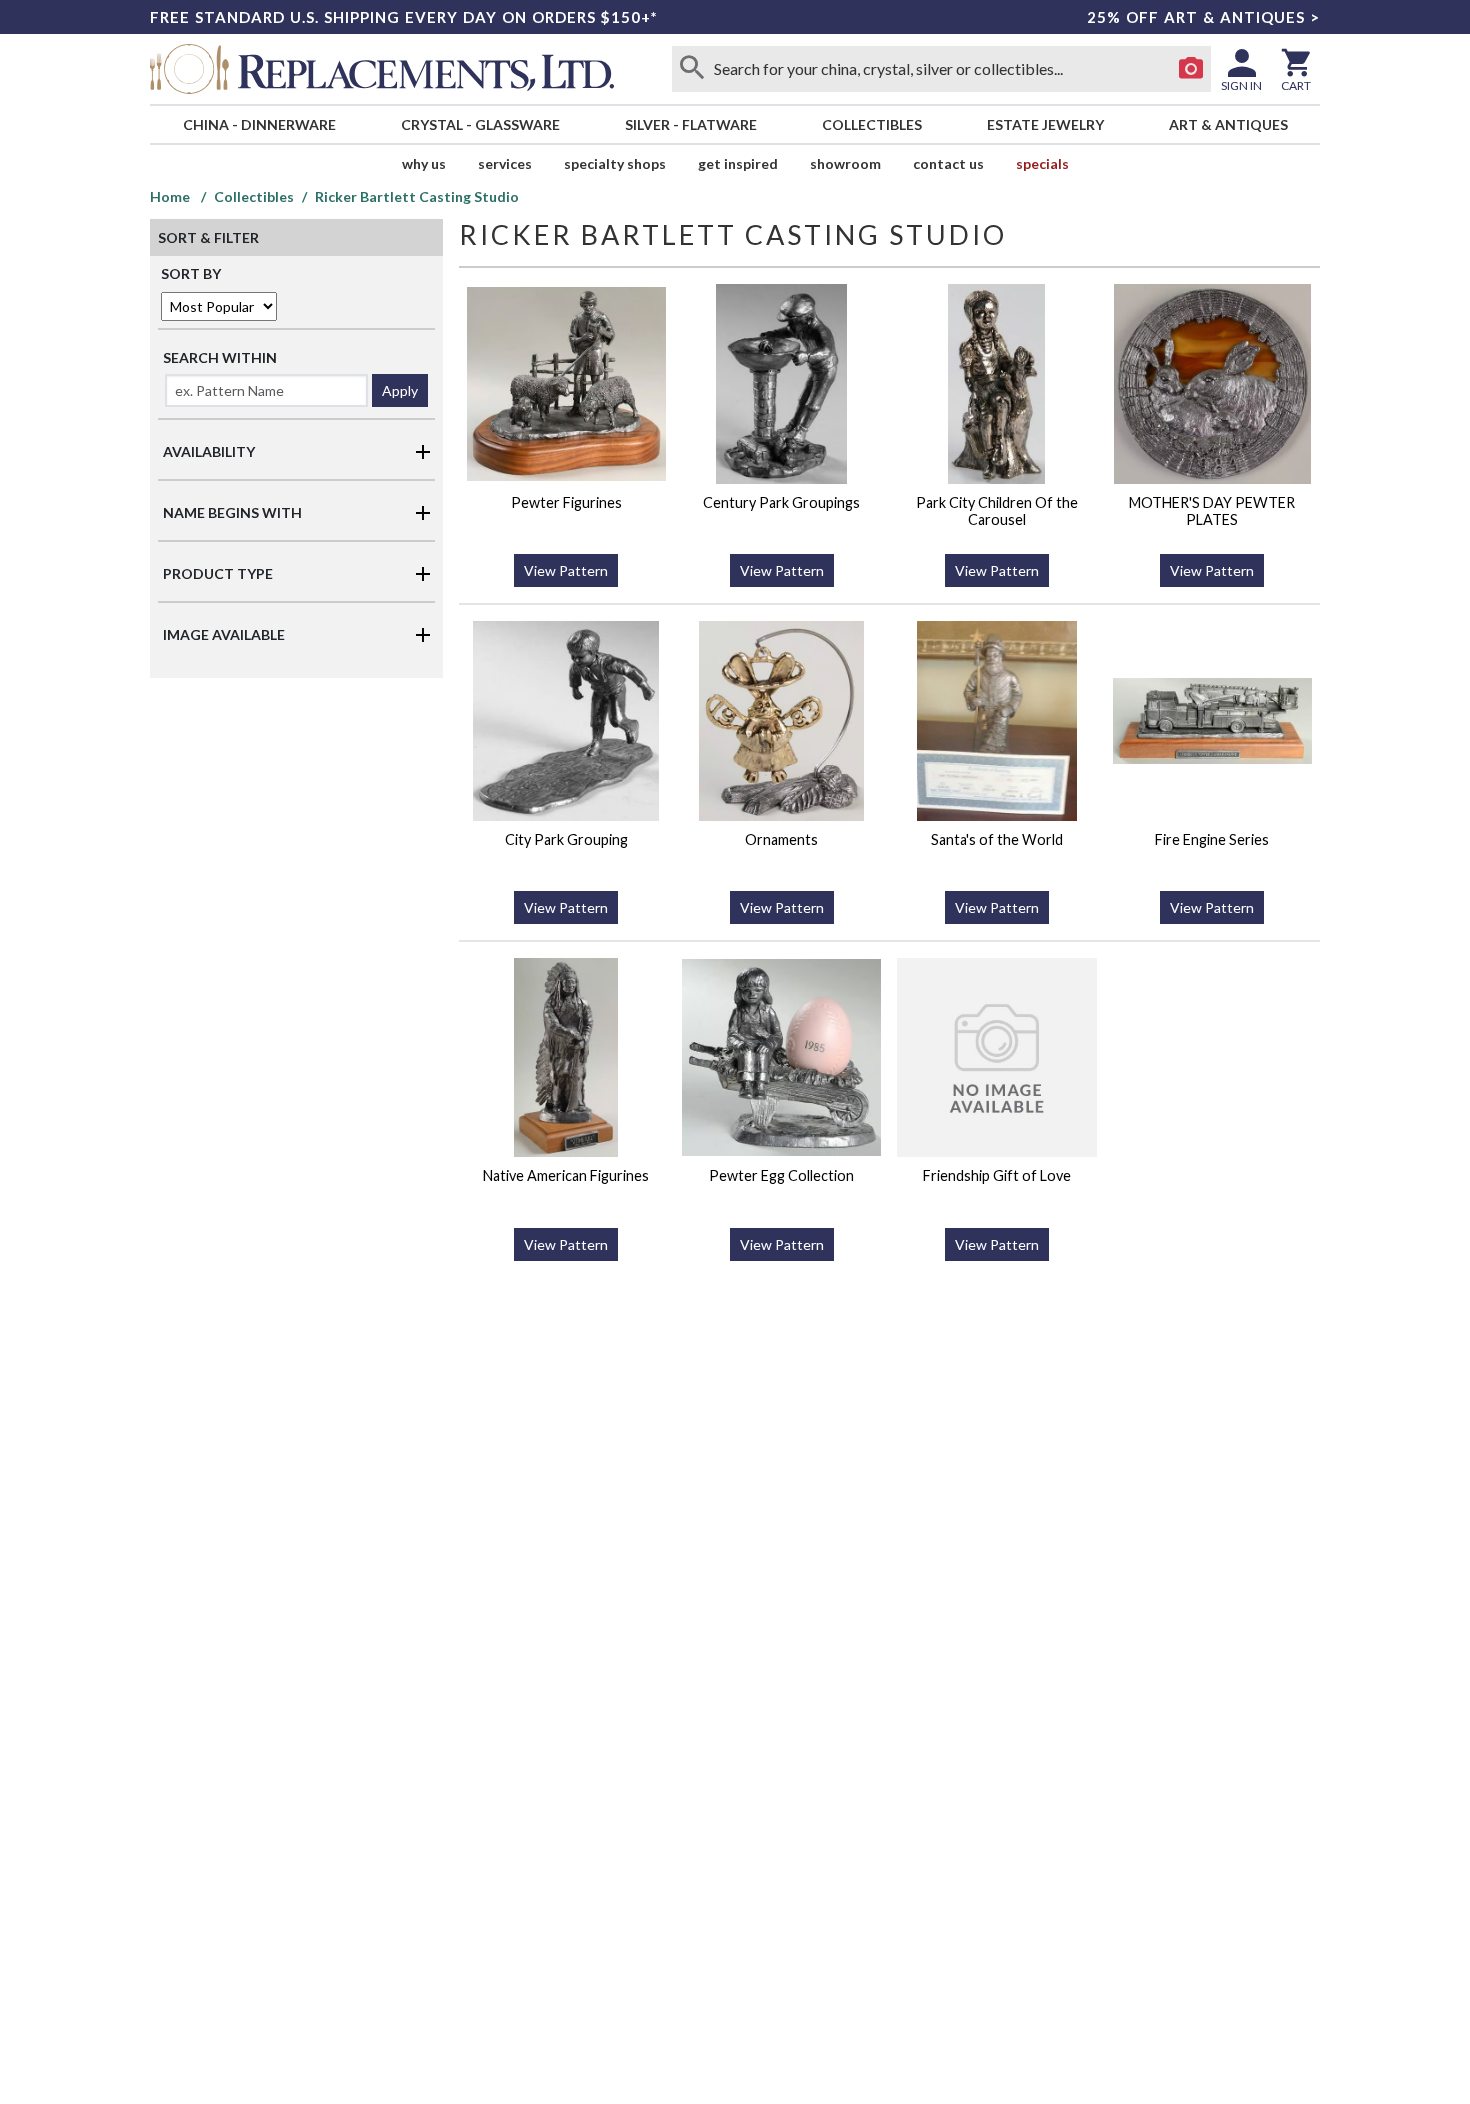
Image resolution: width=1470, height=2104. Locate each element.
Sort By (191, 273)
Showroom (845, 163)
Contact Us (948, 163)
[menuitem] (259, 124)
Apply (400, 390)
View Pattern (566, 570)
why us (424, 163)
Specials (1042, 163)
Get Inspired (738, 163)
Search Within (220, 357)
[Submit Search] (692, 69)
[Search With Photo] (1191, 69)
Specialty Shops (615, 163)
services (505, 163)
